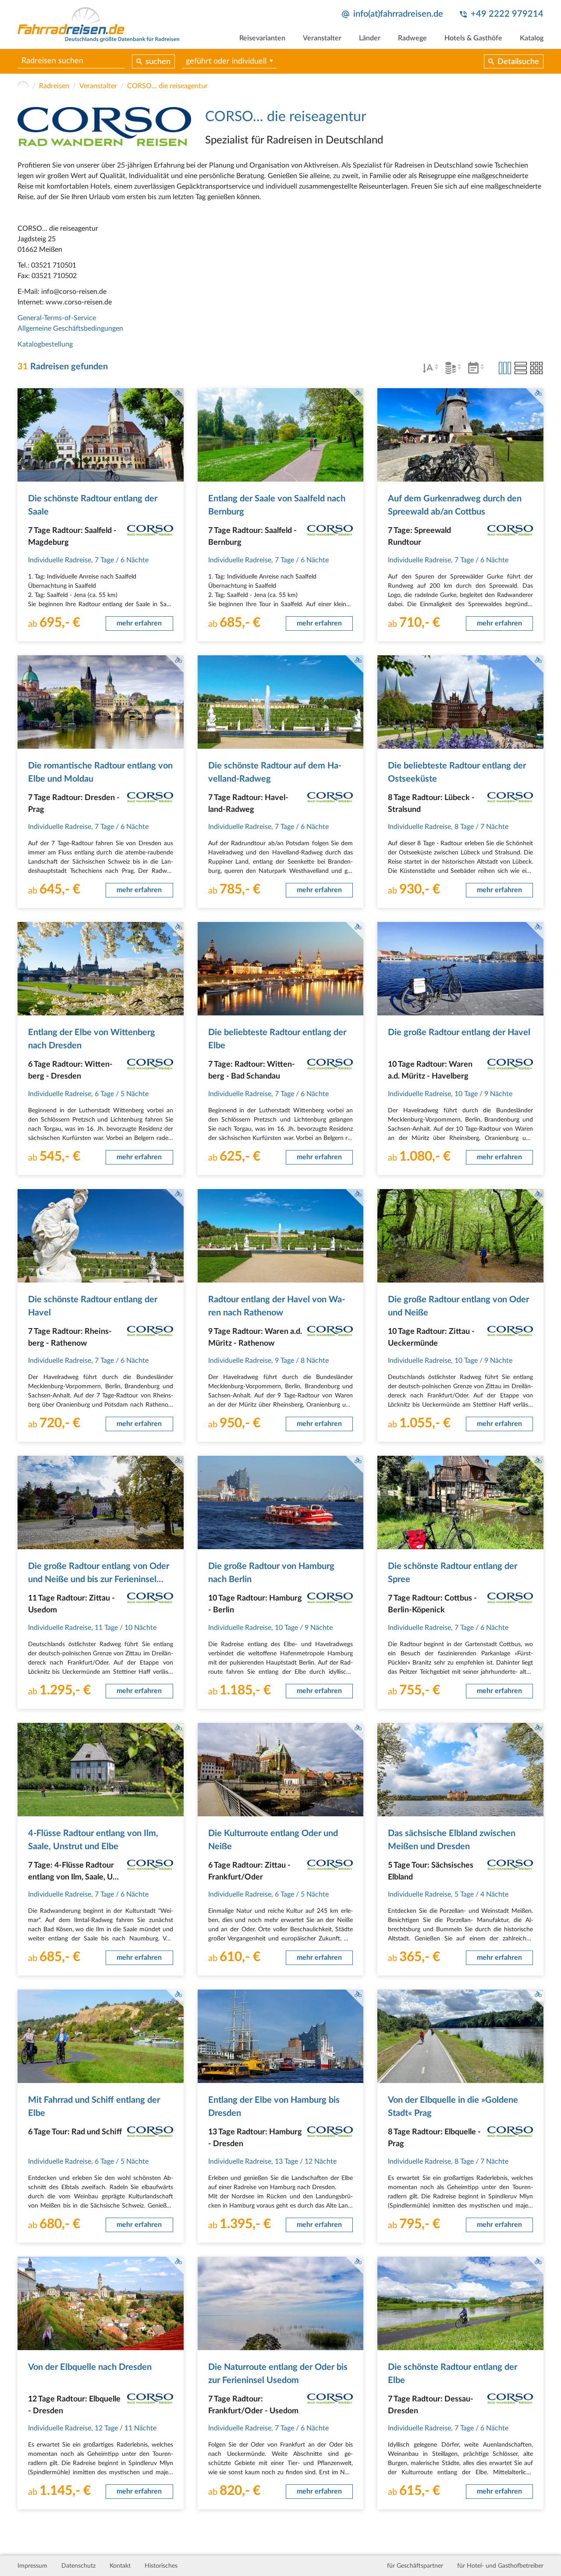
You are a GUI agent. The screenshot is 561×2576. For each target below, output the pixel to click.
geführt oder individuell (226, 61)
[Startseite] (23, 86)
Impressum (32, 2566)
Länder (370, 38)
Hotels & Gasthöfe (473, 38)
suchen (158, 62)
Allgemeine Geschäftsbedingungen (70, 329)
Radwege (412, 38)
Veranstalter (322, 38)
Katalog (532, 38)
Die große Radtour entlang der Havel (459, 1033)
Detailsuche (518, 62)
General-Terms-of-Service (57, 318)
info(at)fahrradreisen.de (398, 14)
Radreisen (54, 86)
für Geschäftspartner (415, 2566)
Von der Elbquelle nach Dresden (90, 2367)
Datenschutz (78, 2566)
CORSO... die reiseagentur (167, 86)
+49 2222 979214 (507, 14)
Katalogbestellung (45, 344)
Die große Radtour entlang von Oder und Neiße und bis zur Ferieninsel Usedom (99, 1579)
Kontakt (120, 2566)
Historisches (161, 2566)
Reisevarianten (262, 38)
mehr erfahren (139, 623)
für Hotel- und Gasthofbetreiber (500, 2566)
